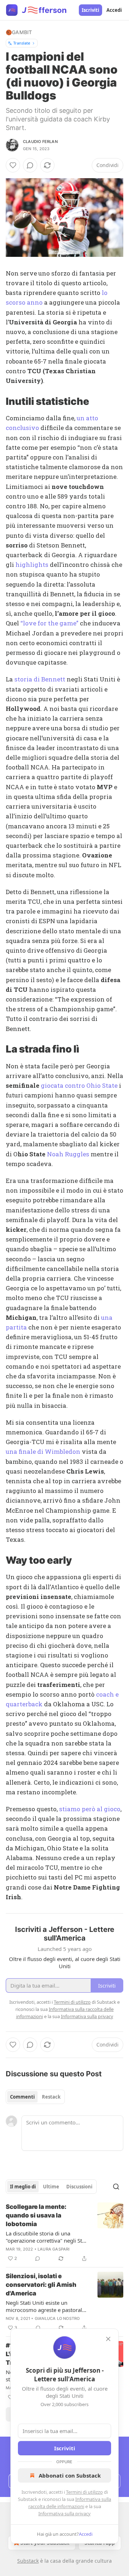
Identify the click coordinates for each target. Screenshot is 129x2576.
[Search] (116, 2187)
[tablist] (35, 2097)
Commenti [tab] (22, 2097)
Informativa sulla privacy (64, 2513)
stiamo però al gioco (90, 1809)
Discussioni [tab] (79, 2187)
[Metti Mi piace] (13, 165)
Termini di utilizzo (84, 2492)
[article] (64, 2233)
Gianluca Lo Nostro (57, 2318)
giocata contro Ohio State (79, 1085)
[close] (108, 2339)
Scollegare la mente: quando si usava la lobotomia (36, 2215)
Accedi (114, 10)
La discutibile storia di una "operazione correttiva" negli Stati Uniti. (47, 2237)
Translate (22, 43)
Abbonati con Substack (70, 2475)
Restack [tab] (51, 2097)
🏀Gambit (19, 32)
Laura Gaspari (54, 2249)
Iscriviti (90, 10)
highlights (32, 565)
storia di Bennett (40, 679)
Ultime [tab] (51, 2187)
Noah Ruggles (68, 1154)
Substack (28, 2561)
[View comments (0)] (30, 165)
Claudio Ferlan (40, 142)
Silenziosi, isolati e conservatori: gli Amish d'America (41, 2285)
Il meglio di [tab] (23, 2187)
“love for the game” (49, 623)
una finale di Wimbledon (43, 1451)
